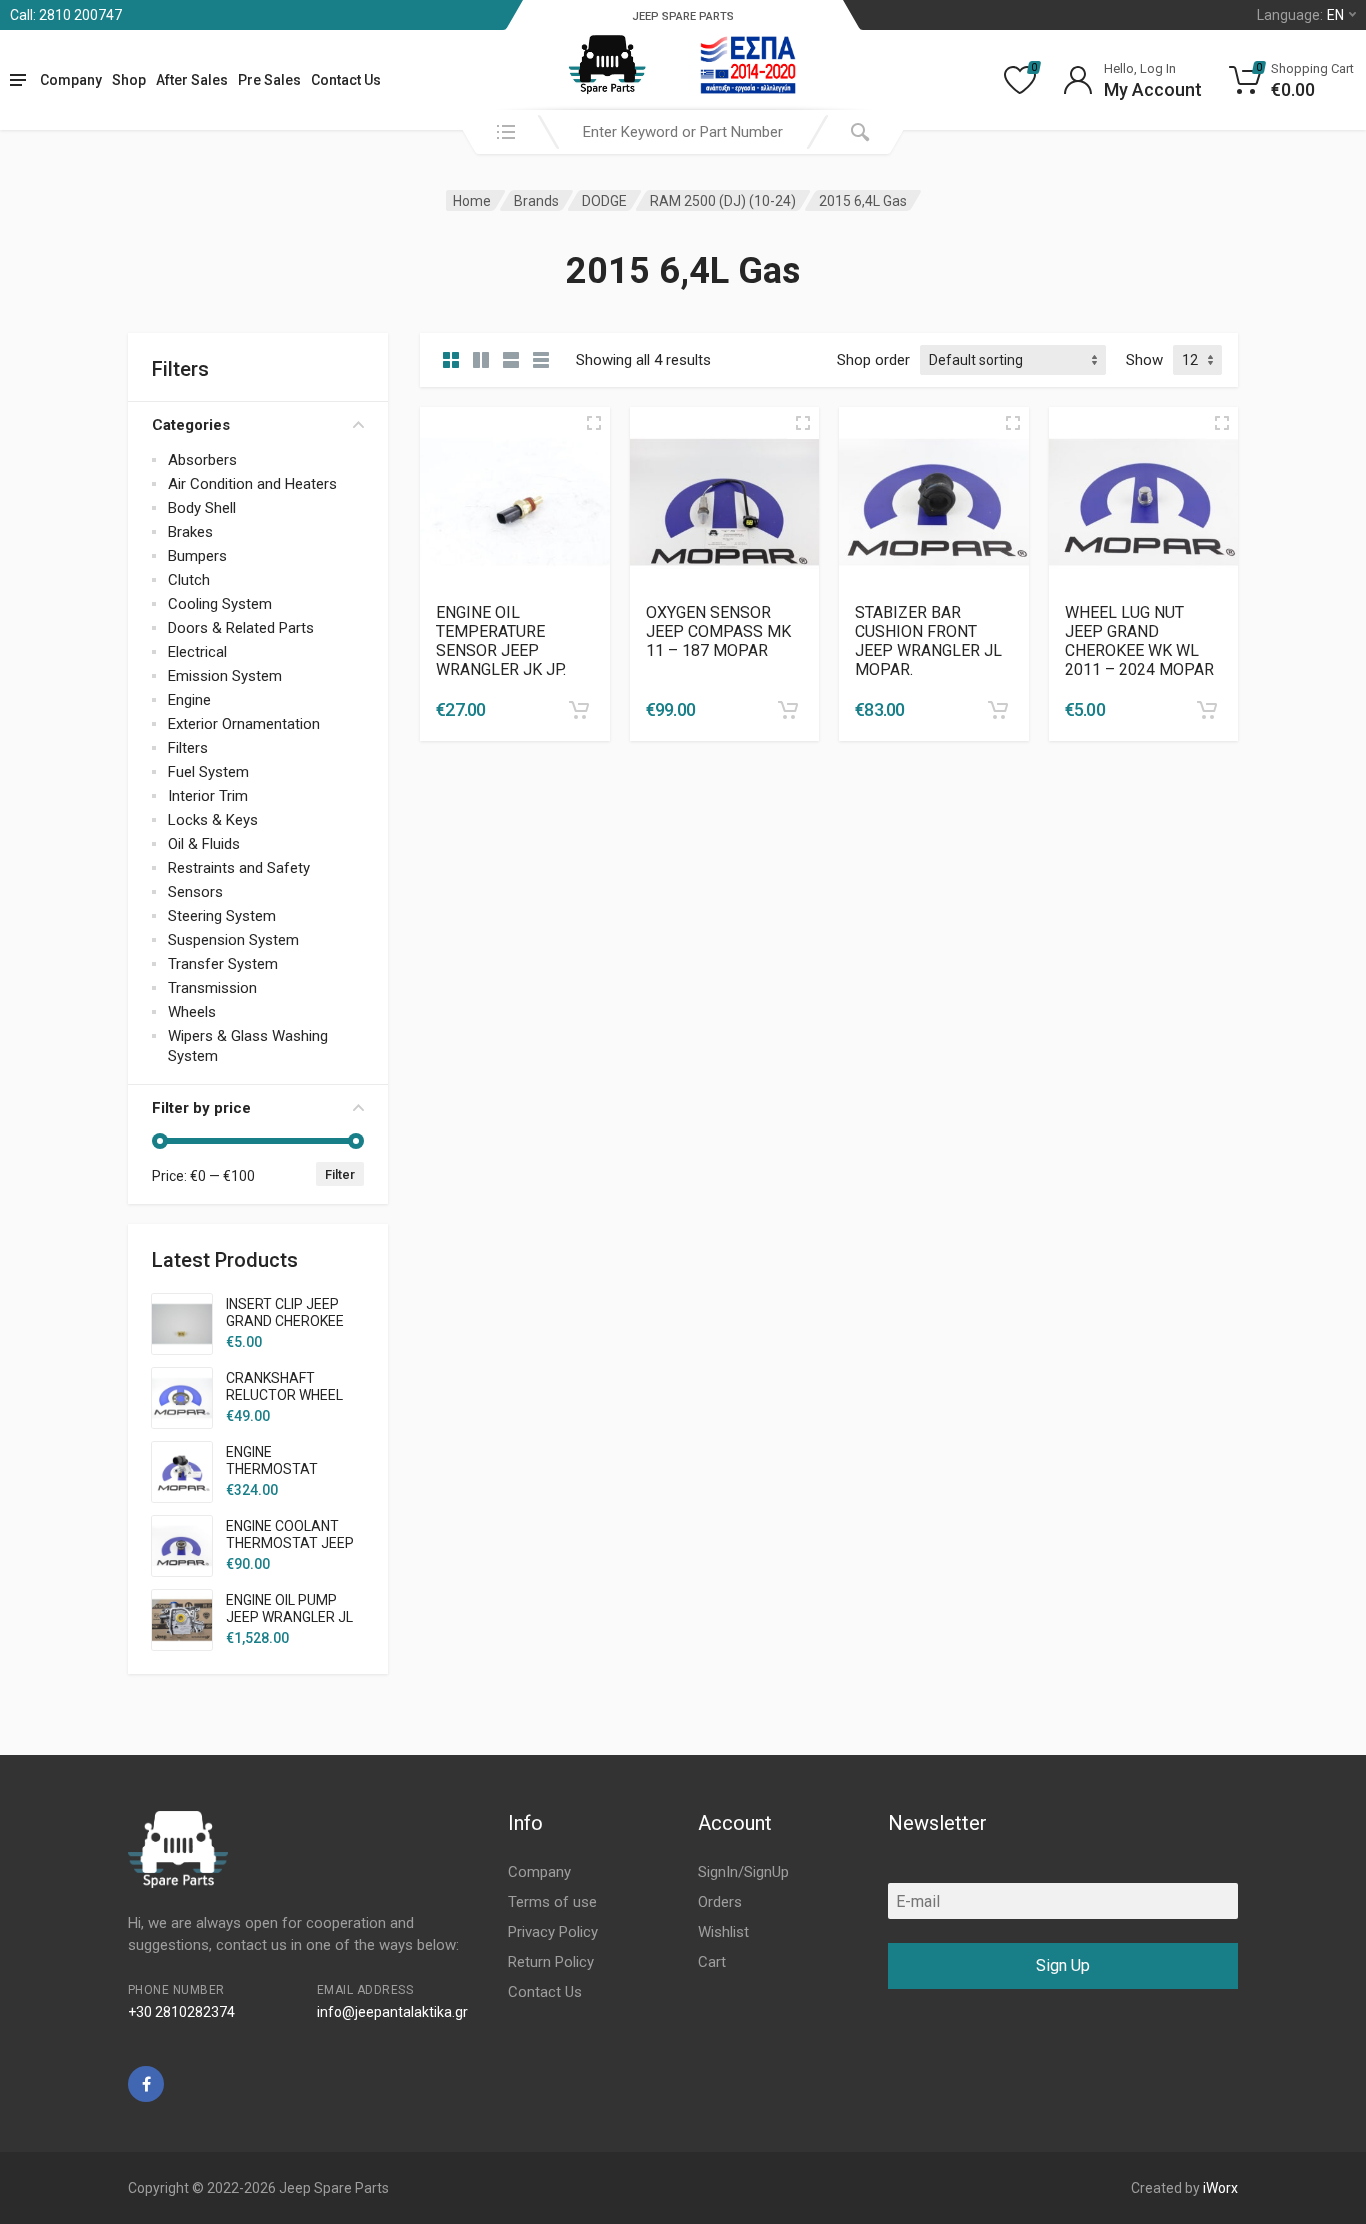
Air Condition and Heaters (252, 484)
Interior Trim (208, 796)
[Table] (541, 360)
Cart (712, 1962)
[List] (511, 360)
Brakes (190, 532)
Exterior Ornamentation (244, 724)
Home (472, 201)
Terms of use (552, 1902)
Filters (188, 748)
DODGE (604, 201)
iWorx (1220, 2188)
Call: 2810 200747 (66, 15)
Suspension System (233, 940)
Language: (1300, 15)
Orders (720, 1902)
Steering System (222, 916)
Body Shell (202, 508)
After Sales (192, 80)
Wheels (192, 1012)
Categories (191, 425)
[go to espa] (748, 65)
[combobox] (683, 132)
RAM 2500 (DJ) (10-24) (723, 201)
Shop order (873, 360)
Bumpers (197, 556)
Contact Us (346, 80)
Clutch (189, 580)
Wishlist (723, 1932)
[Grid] (451, 360)
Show (1144, 360)
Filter (340, 1174)
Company (71, 80)
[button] (579, 710)
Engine (189, 700)
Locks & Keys (213, 820)
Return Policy (551, 1962)
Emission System (225, 676)
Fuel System (208, 772)
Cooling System (220, 604)
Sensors (195, 892)
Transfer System (223, 964)
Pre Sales (269, 80)
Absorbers (202, 460)
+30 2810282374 (181, 2012)
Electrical (197, 652)
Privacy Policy (553, 1932)
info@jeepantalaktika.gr (392, 2012)
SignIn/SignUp (743, 1872)
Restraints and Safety (239, 868)
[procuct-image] (515, 500)
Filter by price (201, 1108)
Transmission (212, 988)
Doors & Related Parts (241, 628)
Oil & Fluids (204, 844)
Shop (129, 80)
